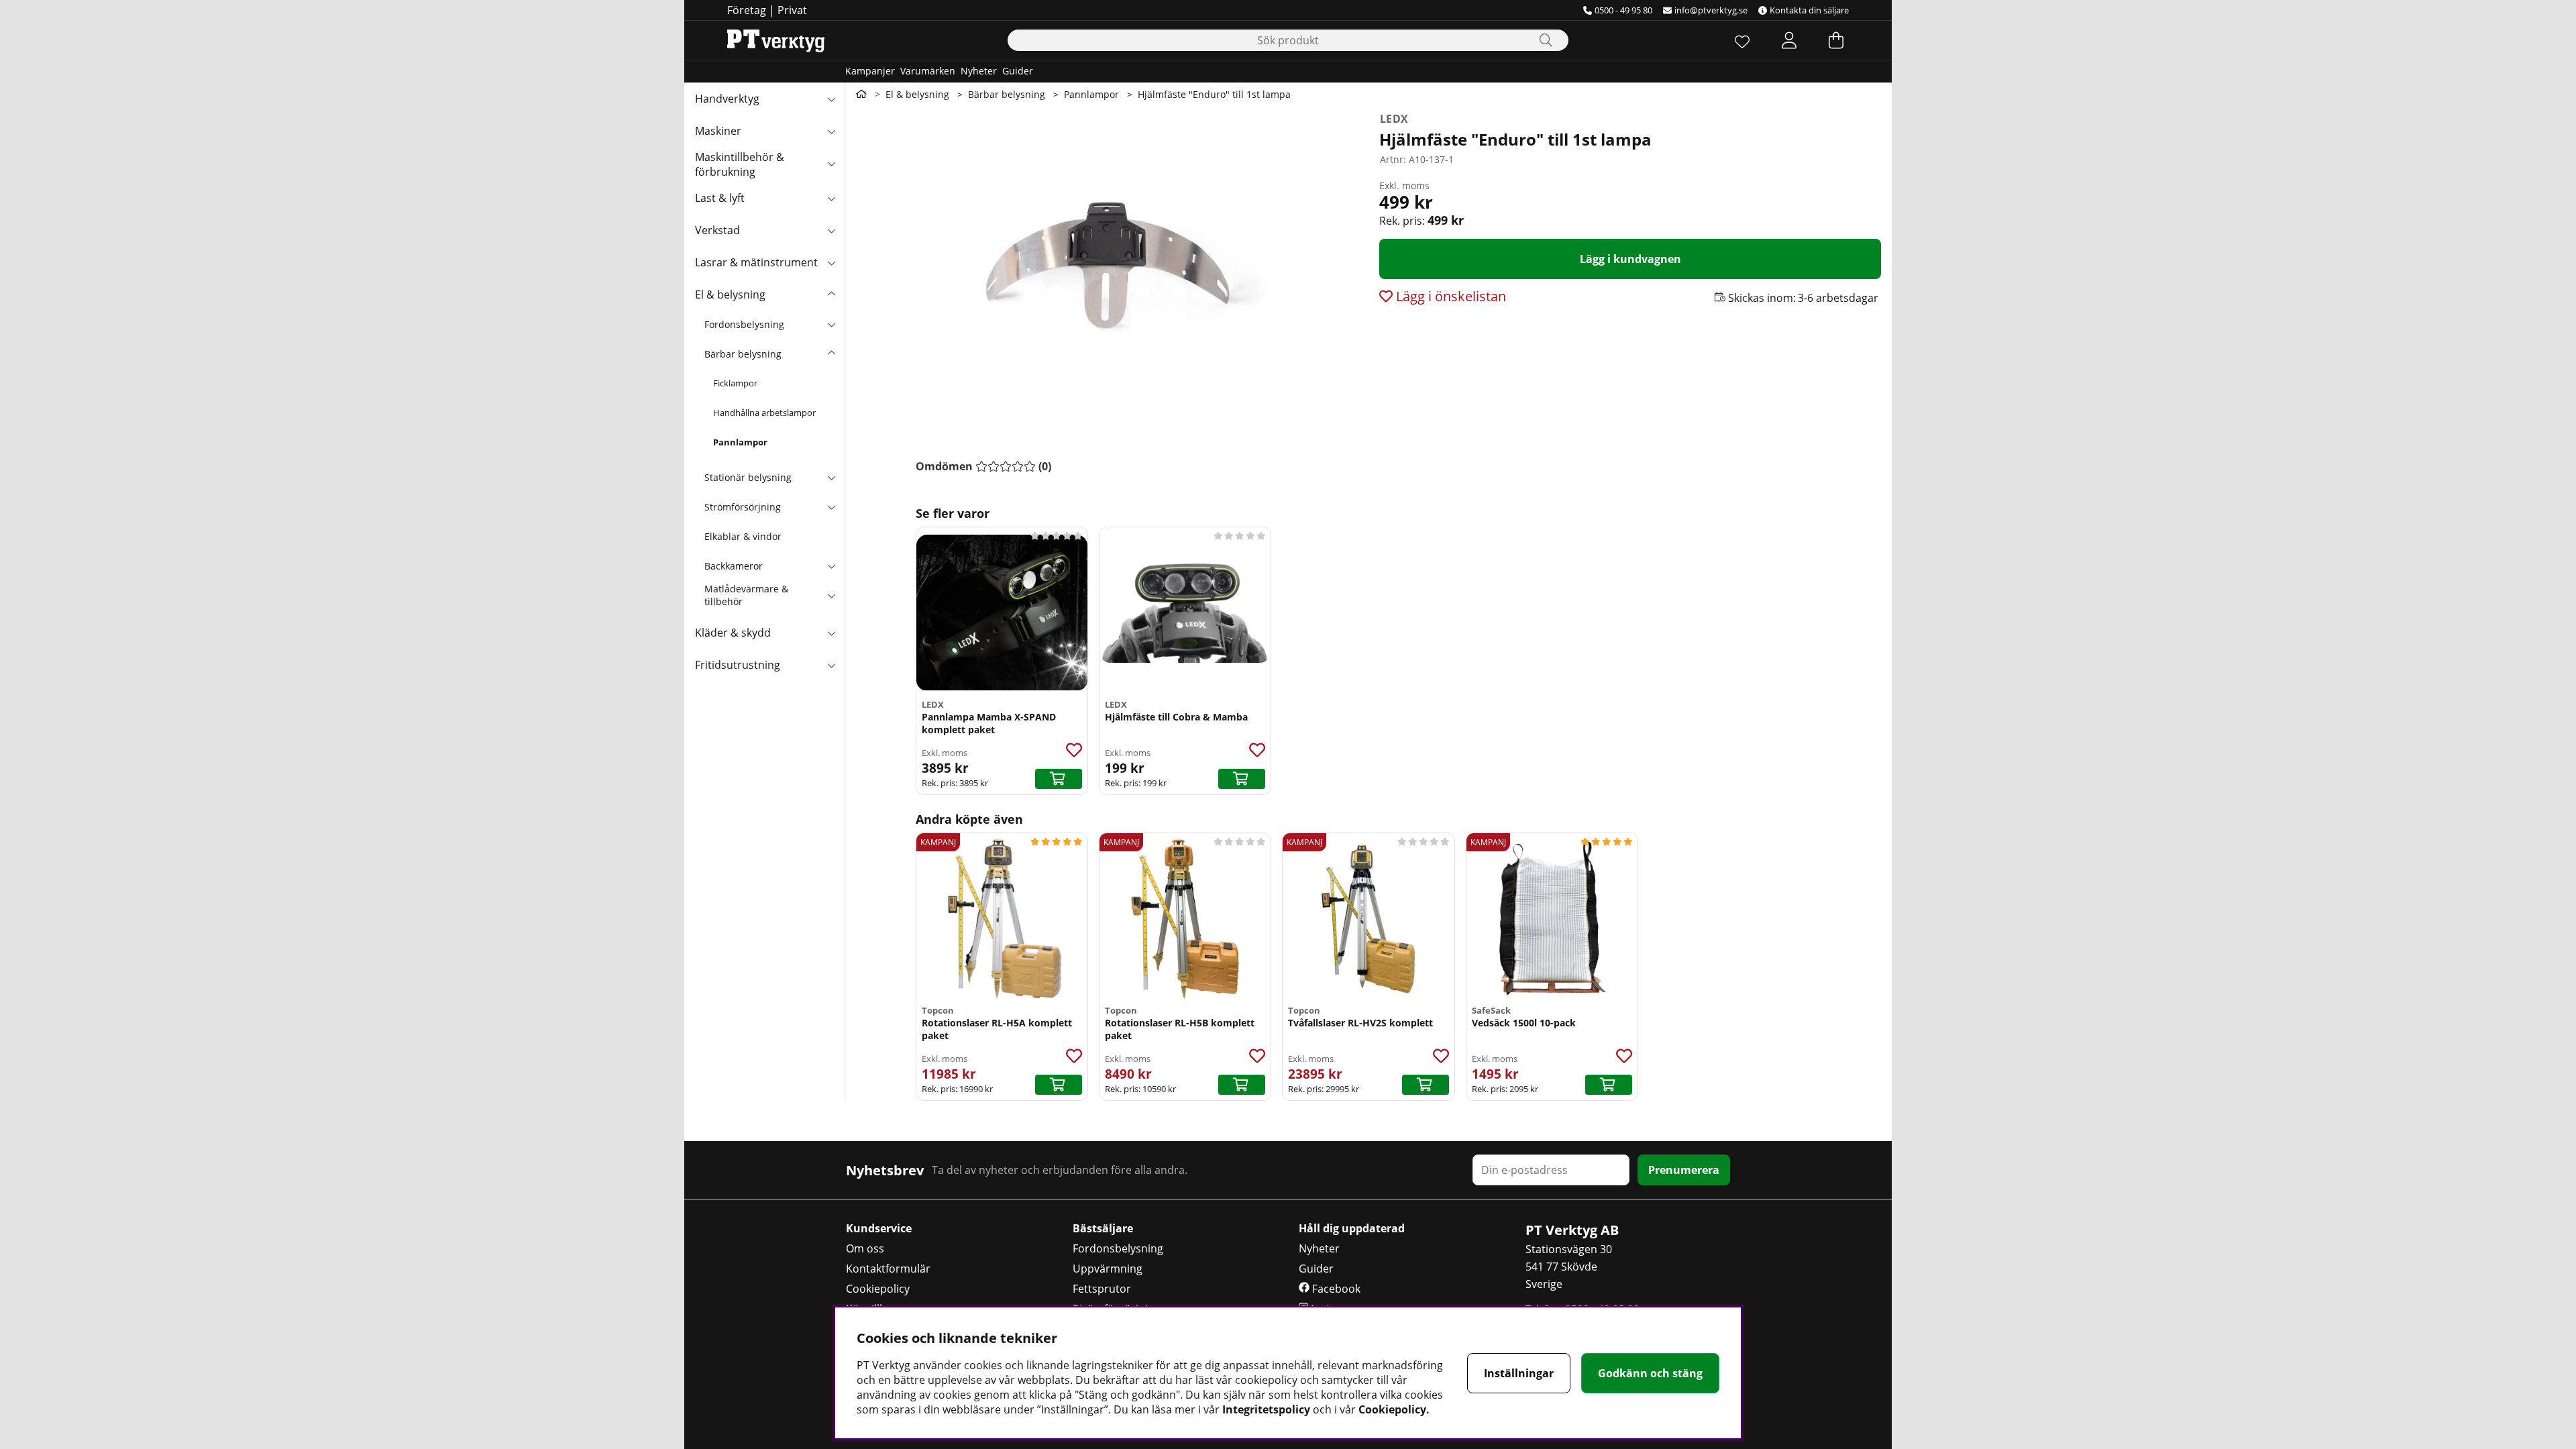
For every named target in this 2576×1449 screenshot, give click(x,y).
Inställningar (1519, 1373)
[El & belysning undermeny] (831, 294)
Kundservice (879, 1228)
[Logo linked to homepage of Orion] (776, 40)
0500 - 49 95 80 (1623, 10)
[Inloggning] (1789, 40)
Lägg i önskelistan (1449, 296)
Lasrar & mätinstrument (756, 262)
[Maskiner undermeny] (831, 131)
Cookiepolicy (878, 1289)
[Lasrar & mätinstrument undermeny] (831, 262)
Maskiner (718, 131)
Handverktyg (727, 99)
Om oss (865, 1248)
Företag (747, 10)
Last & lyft (720, 198)
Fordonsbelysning (744, 324)
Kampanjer (870, 71)
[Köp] (1059, 779)
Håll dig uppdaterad (1352, 1228)
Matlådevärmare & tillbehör (746, 595)
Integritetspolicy (1266, 1409)
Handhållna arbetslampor (764, 413)
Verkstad (717, 230)
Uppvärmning (1108, 1269)
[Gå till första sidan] (861, 94)
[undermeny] (831, 324)
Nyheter (979, 71)
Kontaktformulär (888, 1269)
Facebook (1335, 1289)
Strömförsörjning (743, 507)
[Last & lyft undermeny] (831, 198)
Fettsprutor (1102, 1289)
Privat (792, 10)
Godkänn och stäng (1650, 1373)
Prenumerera (1684, 1170)
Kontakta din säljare (1809, 10)
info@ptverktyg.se (1711, 10)
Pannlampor (740, 442)
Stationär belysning (748, 477)
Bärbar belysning (743, 354)
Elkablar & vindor (743, 536)
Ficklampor (735, 383)
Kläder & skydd (733, 633)
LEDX (1394, 119)
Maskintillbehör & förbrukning (740, 164)
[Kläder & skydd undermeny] (831, 633)
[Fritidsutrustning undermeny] (831, 665)
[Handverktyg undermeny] (831, 99)
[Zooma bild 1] (1107, 270)
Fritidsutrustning (738, 665)
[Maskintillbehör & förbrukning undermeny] (831, 163)
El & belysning (730, 294)
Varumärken (928, 71)
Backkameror (734, 566)
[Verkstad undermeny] (831, 230)
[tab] (983, 466)
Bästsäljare (1103, 1228)
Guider (1018, 71)
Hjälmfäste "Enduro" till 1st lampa (1214, 94)
